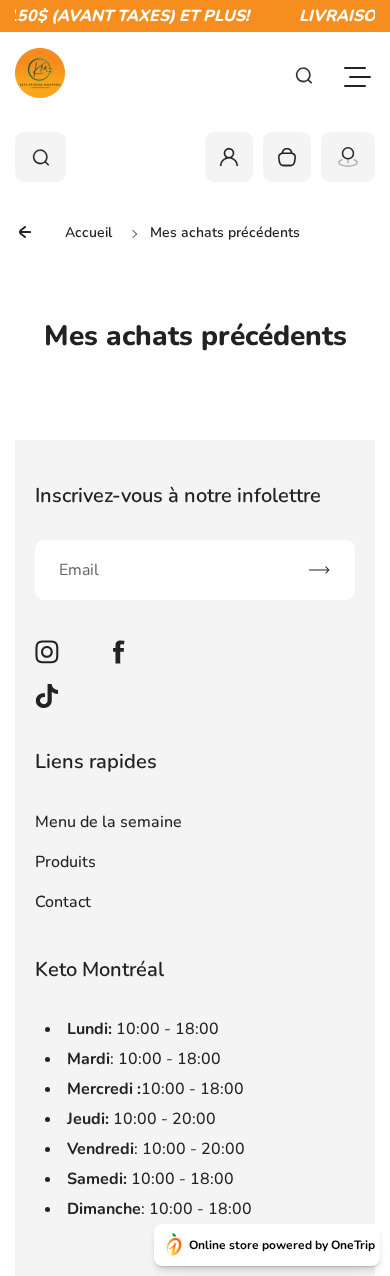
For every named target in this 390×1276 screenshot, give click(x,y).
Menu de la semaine (108, 822)
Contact (63, 902)
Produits (65, 862)
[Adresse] (348, 157)
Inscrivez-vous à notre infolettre (178, 495)
